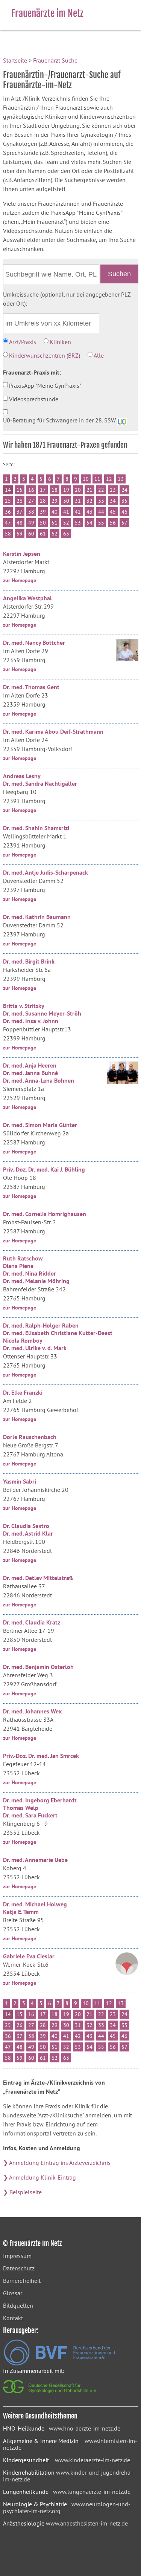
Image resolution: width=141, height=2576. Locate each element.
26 (20, 501)
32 (89, 501)
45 (113, 512)
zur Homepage (20, 580)
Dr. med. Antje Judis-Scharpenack (45, 872)
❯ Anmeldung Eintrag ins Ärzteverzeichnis (57, 2163)
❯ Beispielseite (22, 2192)
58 (8, 534)
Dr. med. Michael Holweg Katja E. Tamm (35, 1908)
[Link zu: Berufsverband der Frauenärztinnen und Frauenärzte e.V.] (59, 2363)
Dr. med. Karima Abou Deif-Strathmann (53, 731)
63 (66, 534)
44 (101, 512)
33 (101, 501)
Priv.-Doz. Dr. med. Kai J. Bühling (44, 1169)
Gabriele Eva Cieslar (29, 1956)
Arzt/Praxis (23, 342)
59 (20, 534)
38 (31, 512)
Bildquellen (18, 2305)
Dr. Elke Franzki (23, 1392)
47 (8, 523)
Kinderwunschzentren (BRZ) (45, 355)
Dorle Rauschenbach (30, 1437)
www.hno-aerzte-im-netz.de (85, 2428)
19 (66, 490)
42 (78, 512)
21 (89, 490)
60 (31, 534)
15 (20, 490)
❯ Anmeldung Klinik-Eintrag (39, 2177)
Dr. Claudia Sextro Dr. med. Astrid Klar (28, 1530)
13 (121, 479)
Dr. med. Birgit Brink (29, 961)
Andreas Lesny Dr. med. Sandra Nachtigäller (40, 780)
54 (89, 523)
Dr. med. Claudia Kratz (32, 1622)
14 (8, 490)
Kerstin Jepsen (22, 554)
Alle (99, 355)
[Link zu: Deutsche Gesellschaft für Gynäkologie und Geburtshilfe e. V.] (51, 2395)
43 (89, 512)
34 (113, 501)
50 (43, 523)
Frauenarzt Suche (55, 60)
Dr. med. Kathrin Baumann (37, 917)
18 (55, 490)
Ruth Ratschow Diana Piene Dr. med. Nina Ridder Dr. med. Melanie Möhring (36, 1270)
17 (43, 490)
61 (43, 534)
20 (78, 490)
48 (20, 523)
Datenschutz (19, 2268)
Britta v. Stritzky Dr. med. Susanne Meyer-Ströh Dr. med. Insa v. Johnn (42, 1013)
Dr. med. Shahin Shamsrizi (36, 828)
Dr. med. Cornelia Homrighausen (45, 1214)
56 (113, 523)
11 (97, 479)
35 (124, 501)
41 (66, 512)
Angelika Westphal (27, 598)
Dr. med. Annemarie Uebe (35, 1860)
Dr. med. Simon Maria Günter (40, 1125)
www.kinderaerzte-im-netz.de (92, 2460)
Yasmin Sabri (20, 1481)
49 (31, 523)
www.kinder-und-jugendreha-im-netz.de (68, 2476)
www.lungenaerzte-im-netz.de (92, 2492)
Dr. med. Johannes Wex (32, 1711)
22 (101, 490)
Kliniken (60, 342)
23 (113, 490)
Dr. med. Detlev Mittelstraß (38, 1578)
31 (78, 501)
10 (86, 479)
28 (43, 501)
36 (8, 512)
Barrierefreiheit (22, 2281)
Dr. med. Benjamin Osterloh (38, 1667)
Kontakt (13, 2318)
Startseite (15, 60)
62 (55, 534)
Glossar (13, 2293)
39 (43, 512)
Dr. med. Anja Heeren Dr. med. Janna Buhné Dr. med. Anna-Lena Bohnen (39, 1073)
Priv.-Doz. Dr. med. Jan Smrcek (41, 1756)
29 (55, 501)
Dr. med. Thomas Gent (31, 687)
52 (66, 523)
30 (66, 501)
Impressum (17, 2256)
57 (124, 523)
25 (8, 501)
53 (78, 523)
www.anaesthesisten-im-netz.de (87, 2523)
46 (124, 512)
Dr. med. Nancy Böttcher (34, 642)
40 (55, 512)
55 (101, 523)
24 (124, 490)
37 (20, 512)
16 (31, 490)
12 (109, 479)
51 (55, 523)
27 (31, 501)
